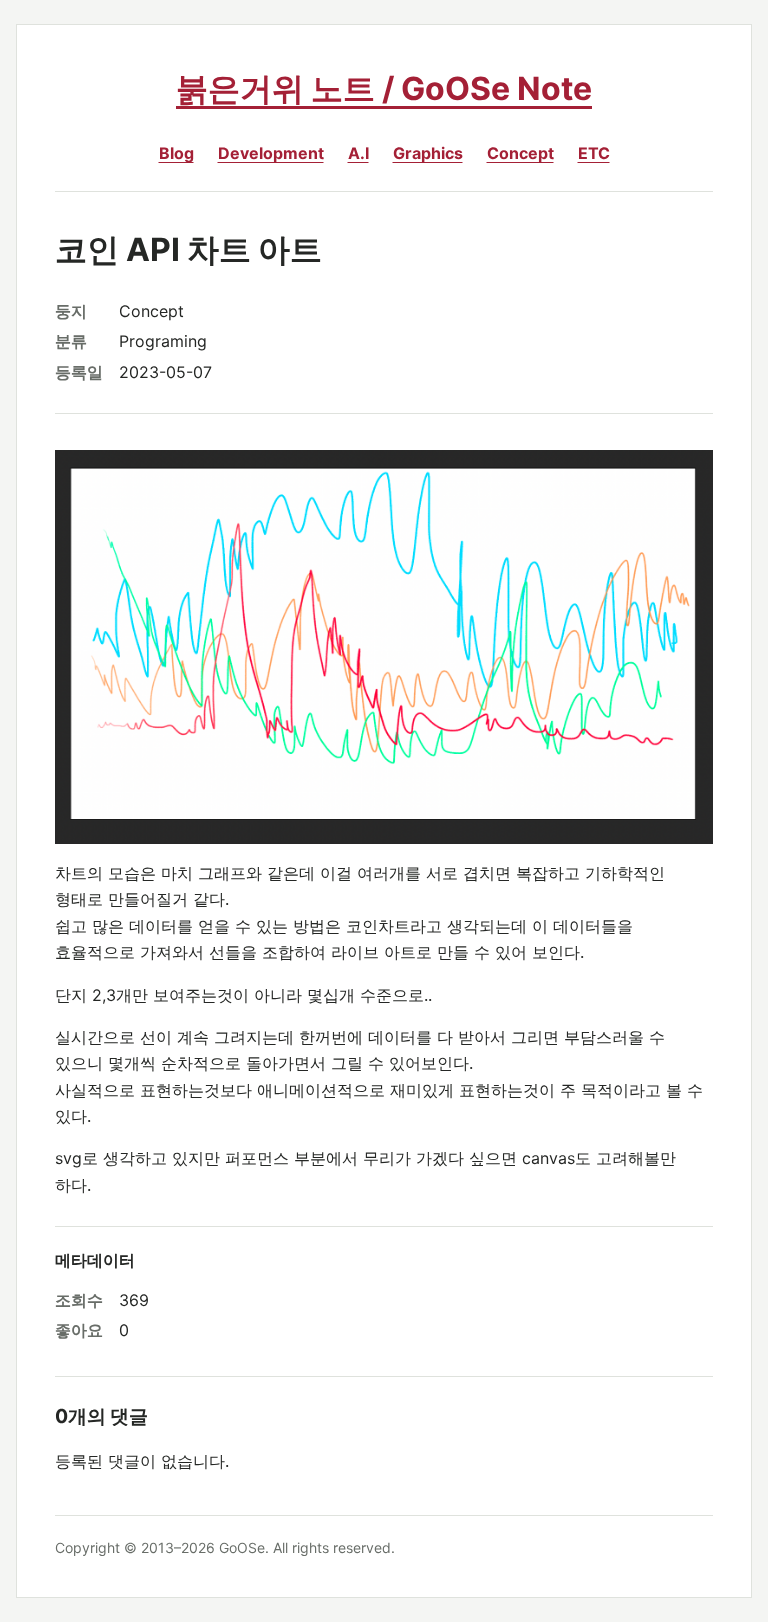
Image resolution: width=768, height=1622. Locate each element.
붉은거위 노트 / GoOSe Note (384, 88)
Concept (520, 153)
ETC (594, 153)
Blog (176, 153)
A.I (358, 153)
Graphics (428, 153)
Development (271, 153)
